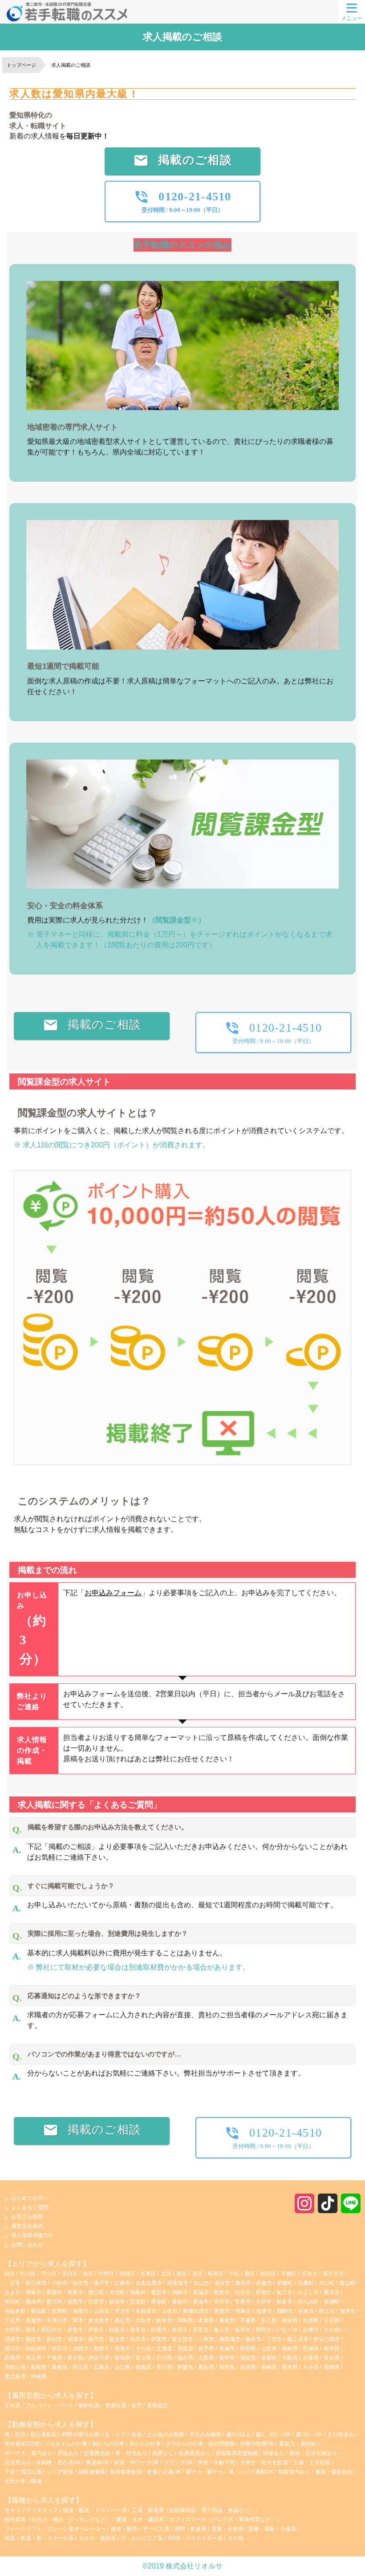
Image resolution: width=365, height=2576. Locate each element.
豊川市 (54, 2302)
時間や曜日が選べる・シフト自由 (103, 2434)
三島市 (206, 2339)
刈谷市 (243, 2292)
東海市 (201, 2302)
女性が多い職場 (23, 2481)
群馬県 (12, 2358)
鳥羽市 (243, 2330)
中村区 (106, 2274)
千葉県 (54, 2358)
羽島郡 (185, 2320)
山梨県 (206, 2358)
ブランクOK (179, 2462)
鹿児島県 (15, 2377)
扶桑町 (306, 2283)
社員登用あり (195, 2453)
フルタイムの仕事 (67, 2444)
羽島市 (243, 2311)
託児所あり (18, 2462)
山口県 (122, 2367)
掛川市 (54, 2339)
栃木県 (332, 2348)
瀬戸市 (101, 2283)
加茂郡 (311, 2320)
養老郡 (227, 2320)
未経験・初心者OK (59, 2462)
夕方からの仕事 (185, 2444)
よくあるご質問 (30, 2207)
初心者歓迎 (44, 2434)
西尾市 (222, 2292)
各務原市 (146, 2311)
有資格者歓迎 (127, 2472)
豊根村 (180, 2302)
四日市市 (52, 2330)
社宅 (20, 2434)
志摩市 (311, 2330)
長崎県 (269, 2367)
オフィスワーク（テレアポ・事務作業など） (223, 2519)
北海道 (164, 2348)
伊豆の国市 (327, 2339)
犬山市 (201, 2283)
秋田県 (248, 2348)
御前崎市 (36, 2348)
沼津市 (12, 2339)
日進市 (310, 2274)
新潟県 (122, 2358)
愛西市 (54, 2292)
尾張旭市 (178, 2283)
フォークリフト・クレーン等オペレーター (55, 2529)
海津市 (348, 2311)
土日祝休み (341, 2434)
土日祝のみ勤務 (166, 2434)
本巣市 (306, 2311)
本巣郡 (206, 2320)
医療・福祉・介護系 (272, 2529)
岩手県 (206, 2348)
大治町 (117, 2292)
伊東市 (159, 2339)
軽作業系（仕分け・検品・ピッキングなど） (58, 2519)
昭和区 (216, 2274)
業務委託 (158, 2405)
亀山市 (222, 2330)
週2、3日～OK (274, 2434)
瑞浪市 (264, 2311)
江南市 (122, 2283)
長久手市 (333, 2274)
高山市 (122, 2320)
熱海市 (122, 2348)
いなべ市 (287, 2330)
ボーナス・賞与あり (29, 2453)
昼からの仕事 (146, 2444)
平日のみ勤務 (206, 2434)
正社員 (12, 2405)
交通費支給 (98, 2453)
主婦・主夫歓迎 (312, 2462)
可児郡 (332, 2320)
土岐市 (170, 2311)
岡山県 (81, 2367)
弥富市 (75, 2292)
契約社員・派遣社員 (102, 2405)
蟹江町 (96, 2292)
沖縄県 (39, 2377)
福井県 (185, 2358)
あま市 (12, 2292)
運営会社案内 (27, 2226)
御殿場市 (230, 2339)
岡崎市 (180, 2292)
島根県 (60, 2367)
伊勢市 (96, 2330)
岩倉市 (264, 2283)
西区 (182, 2274)
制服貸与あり (295, 2472)
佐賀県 (248, 2367)
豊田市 (159, 2292)
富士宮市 (182, 2339)
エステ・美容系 (97, 2538)
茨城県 (311, 2348)
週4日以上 (239, 2434)
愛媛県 (185, 2367)
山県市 (101, 2311)
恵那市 (222, 2311)
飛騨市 (285, 2311)
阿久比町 (308, 2302)
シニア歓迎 (61, 2472)
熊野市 (264, 2330)
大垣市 (143, 2320)
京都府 (269, 2358)
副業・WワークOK (137, 2462)
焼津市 (75, 2339)
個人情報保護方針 (32, 2235)
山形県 (269, 2348)
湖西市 (81, 2348)
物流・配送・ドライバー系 (95, 2510)
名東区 (148, 2274)
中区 (234, 2274)
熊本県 (290, 2367)
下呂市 (12, 2320)
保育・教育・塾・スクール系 (39, 2538)
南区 (88, 2274)
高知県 (206, 2367)
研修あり (274, 2453)
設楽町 (138, 2302)
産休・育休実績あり (314, 2453)
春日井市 (36, 2283)
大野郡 (12, 2330)
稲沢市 (81, 2283)
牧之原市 (298, 2339)
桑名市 (138, 2330)
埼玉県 (33, 2358)
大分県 (311, 2367)
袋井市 (253, 2339)
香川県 (164, 2367)
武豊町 (60, 2311)
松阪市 (117, 2330)
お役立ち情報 (27, 2217)
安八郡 (269, 2320)
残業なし (164, 2453)
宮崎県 (332, 2367)
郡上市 (327, 2311)
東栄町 (159, 2302)
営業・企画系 (227, 2529)
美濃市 (33, 2320)
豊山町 (348, 2283)
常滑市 (243, 2302)
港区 (198, 2274)
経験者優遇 (92, 2472)
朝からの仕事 (109, 2444)
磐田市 (96, 2339)
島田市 (138, 2339)
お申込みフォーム (113, 1593)
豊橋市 (33, 2302)
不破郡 (248, 2320)
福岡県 (227, 2367)
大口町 (327, 2283)
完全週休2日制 (23, 2444)
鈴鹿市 (159, 2330)
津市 (31, 2330)
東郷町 (285, 2283)
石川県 (164, 2358)
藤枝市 (33, 2339)
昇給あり (69, 2453)
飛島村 (138, 2292)
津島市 (33, 2292)
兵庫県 (311, 2358)
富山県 (143, 2358)
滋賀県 (248, 2358)
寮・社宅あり (132, 2453)
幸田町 (12, 2302)
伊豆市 (60, 2348)
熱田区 (268, 2274)
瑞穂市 (81, 2311)
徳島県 (143, 2367)
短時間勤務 (222, 2444)
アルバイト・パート (49, 2405)
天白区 (70, 2274)
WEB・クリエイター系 (195, 2538)
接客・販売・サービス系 (140, 2529)
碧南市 (264, 2292)
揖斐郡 (290, 2320)
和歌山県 (15, 2367)
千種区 (289, 2274)
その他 (332, 2330)
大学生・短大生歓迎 (265, 2462)
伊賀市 (75, 2330)
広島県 (101, 2367)
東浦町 (332, 2302)
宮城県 (227, 2348)
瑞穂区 (127, 2274)
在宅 (137, 2405)
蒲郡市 (75, 2302)
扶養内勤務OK (258, 2444)
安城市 (201, 2292)
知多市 (284, 2302)
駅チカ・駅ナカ (205, 2472)
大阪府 (290, 2358)
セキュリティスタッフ (31, 2510)
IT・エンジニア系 (142, 2538)
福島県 (290, 2348)
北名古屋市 (149, 2283)
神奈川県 (99, 2358)
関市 (78, 2320)
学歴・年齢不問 (217, 2462)
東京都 (75, 2358)
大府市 (264, 2302)
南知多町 (15, 2311)
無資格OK (98, 2462)
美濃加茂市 (196, 2311)
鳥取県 (39, 2367)
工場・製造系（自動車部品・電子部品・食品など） (193, 2510)
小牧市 (60, 2283)
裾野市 (101, 2348)
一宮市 (12, 2283)
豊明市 (243, 2283)
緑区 (10, 2274)
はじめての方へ (30, 2198)
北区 (166, 2274)
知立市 (284, 2292)
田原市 (96, 2302)
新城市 (117, 2302)
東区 (250, 2274)
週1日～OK (310, 2434)
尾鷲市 (201, 2330)
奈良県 (332, 2358)
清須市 (222, 2283)
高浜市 (332, 2292)
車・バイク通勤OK (251, 2472)
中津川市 (57, 2320)
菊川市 (12, 2348)
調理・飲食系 (191, 2529)
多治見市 (99, 2320)
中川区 (28, 2274)
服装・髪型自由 (335, 2472)
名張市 (180, 2330)
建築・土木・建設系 (140, 2519)
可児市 (122, 2311)
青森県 (185, 2348)
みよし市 (308, 2292)
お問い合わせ (27, 2245)
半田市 (222, 2302)
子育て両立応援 (24, 2472)
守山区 (49, 2274)
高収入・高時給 (298, 2444)
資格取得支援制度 (237, 2453)
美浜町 (39, 2311)
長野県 (227, 2358)
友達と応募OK (165, 2472)
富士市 (117, 2339)
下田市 (274, 2339)
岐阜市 (164, 2320)
